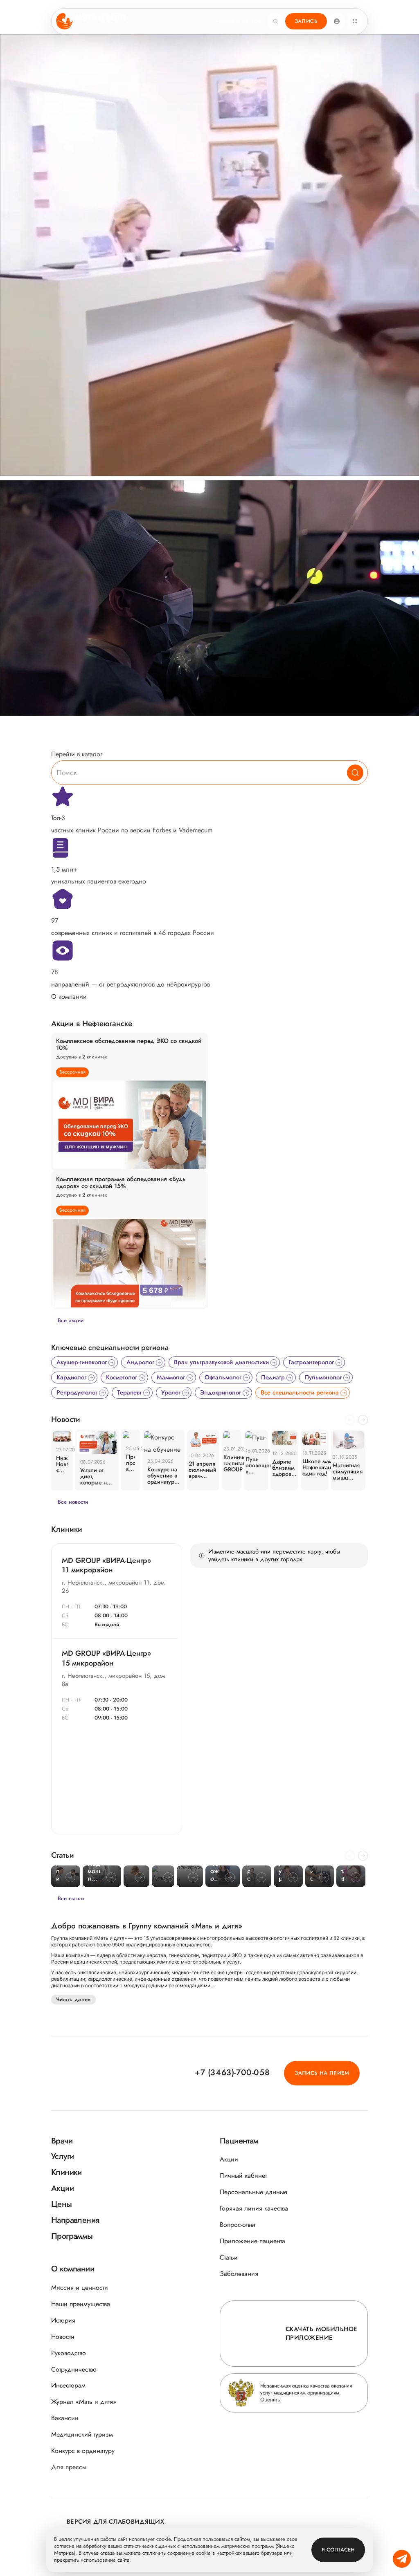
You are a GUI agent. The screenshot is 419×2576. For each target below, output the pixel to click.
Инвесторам (68, 2385)
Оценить (270, 2400)
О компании (69, 997)
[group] (130, 1102)
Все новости (73, 1502)
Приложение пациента (252, 2241)
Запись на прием (322, 2073)
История (63, 2320)
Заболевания (239, 2274)
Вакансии (65, 2418)
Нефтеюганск (93, 26)
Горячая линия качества (254, 2208)
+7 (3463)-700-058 (238, 21)
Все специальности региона (300, 1392)
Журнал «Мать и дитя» (84, 2402)
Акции (229, 2159)
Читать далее (73, 1999)
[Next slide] (363, 1420)
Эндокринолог (221, 1392)
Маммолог (171, 1377)
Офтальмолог (223, 1377)
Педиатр (273, 1377)
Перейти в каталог (77, 754)
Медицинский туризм (82, 2434)
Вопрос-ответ (238, 2225)
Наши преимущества (81, 2304)
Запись (306, 21)
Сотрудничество (74, 2369)
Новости (63, 2337)
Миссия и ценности (80, 2288)
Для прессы (69, 2467)
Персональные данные (253, 2192)
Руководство (69, 2353)
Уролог (171, 1392)
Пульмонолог (323, 1377)
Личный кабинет (243, 2176)
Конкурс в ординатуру (83, 2451)
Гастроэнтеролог (311, 1362)
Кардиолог (71, 1377)
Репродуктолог (77, 1392)
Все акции (71, 1320)
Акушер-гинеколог (82, 1362)
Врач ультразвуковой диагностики (221, 1362)
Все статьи (71, 1898)
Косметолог (122, 1377)
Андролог (140, 1362)
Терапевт (129, 1392)
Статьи (229, 2257)
